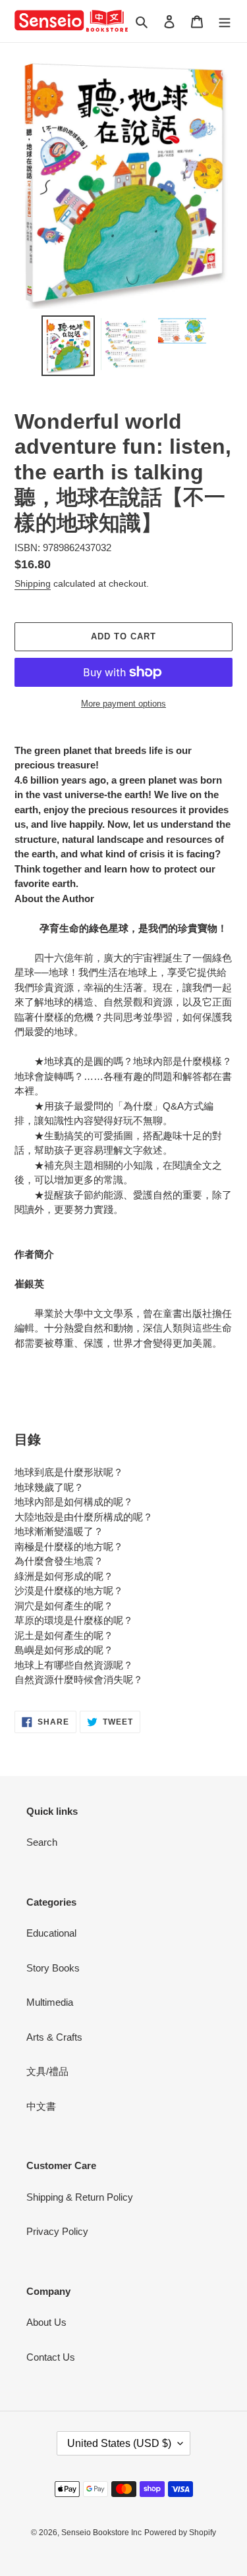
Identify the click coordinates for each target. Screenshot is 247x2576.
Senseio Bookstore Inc (101, 2533)
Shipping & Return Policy (80, 2197)
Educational (51, 1933)
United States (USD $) (119, 2443)
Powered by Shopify (180, 2533)
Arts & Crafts (54, 2037)
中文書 (41, 2106)
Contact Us (51, 2357)
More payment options (123, 704)
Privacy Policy (57, 2231)
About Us (46, 2322)
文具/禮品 (47, 2071)
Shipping (33, 583)
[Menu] (225, 21)
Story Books (53, 1968)
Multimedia (50, 2002)
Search (42, 1842)
